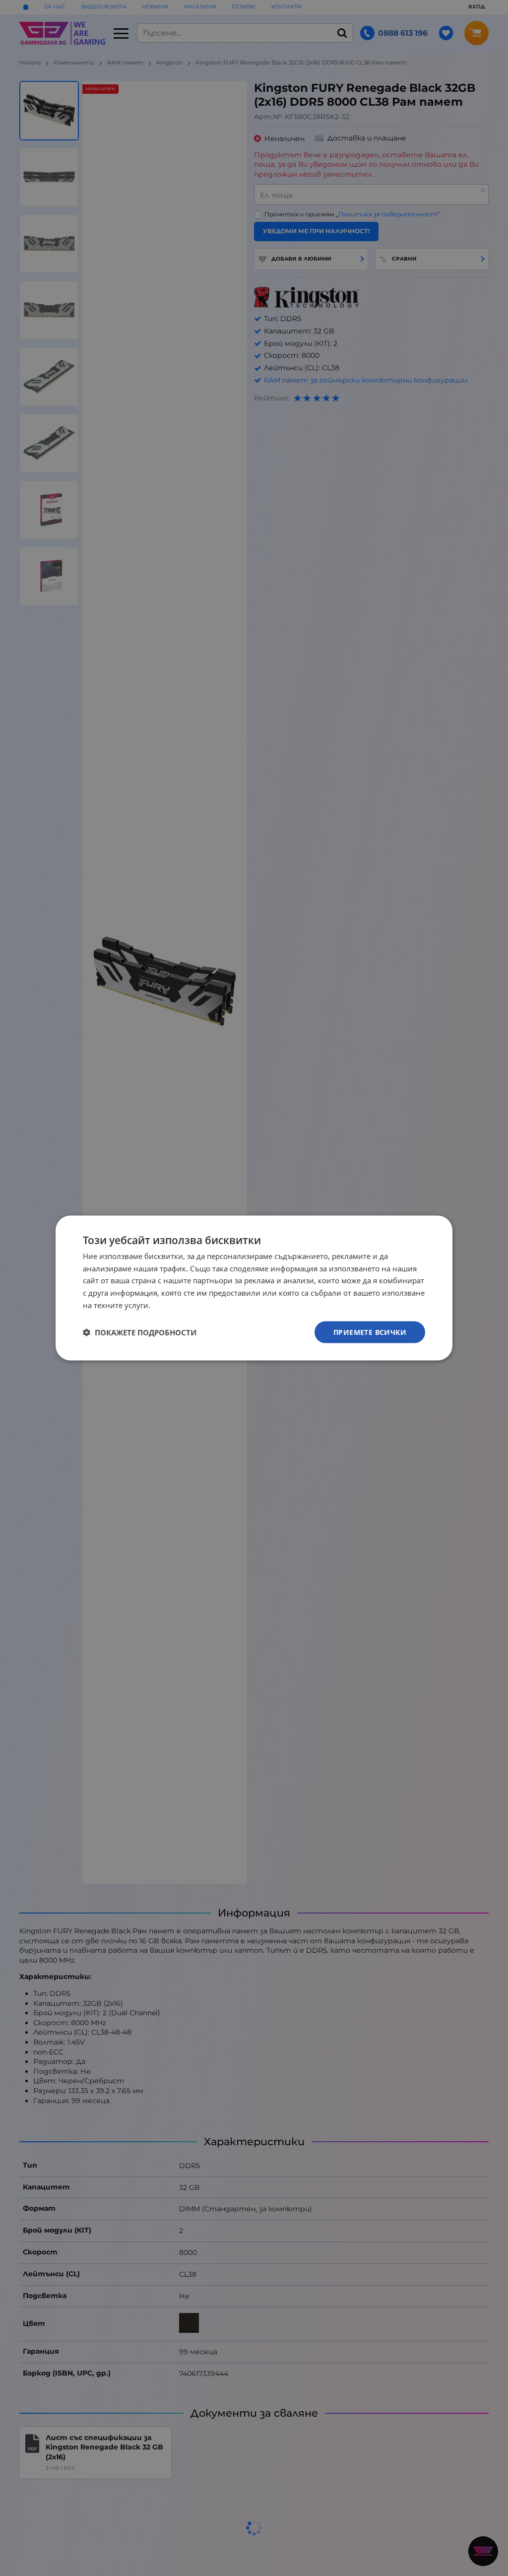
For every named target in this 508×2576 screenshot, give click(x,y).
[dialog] (254, 1288)
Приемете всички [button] (370, 1332)
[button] (140, 1332)
